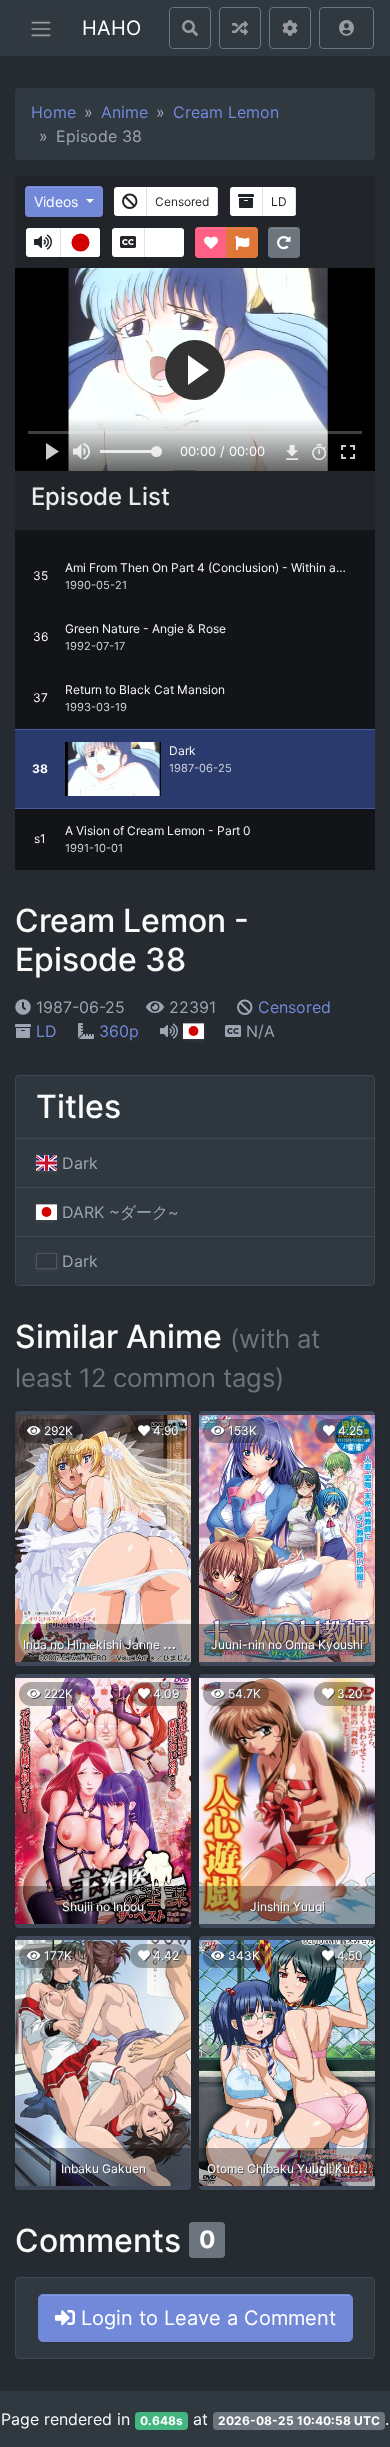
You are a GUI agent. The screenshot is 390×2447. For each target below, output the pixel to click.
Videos (58, 201)
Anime (124, 112)
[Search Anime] (190, 28)
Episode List (100, 496)
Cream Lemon (226, 112)
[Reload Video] (284, 242)
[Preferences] (290, 28)
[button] (346, 28)
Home (53, 112)
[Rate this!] (211, 242)
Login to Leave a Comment (205, 2318)
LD (46, 1031)
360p (119, 1031)
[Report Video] (242, 242)
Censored (294, 1007)
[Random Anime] (240, 28)
